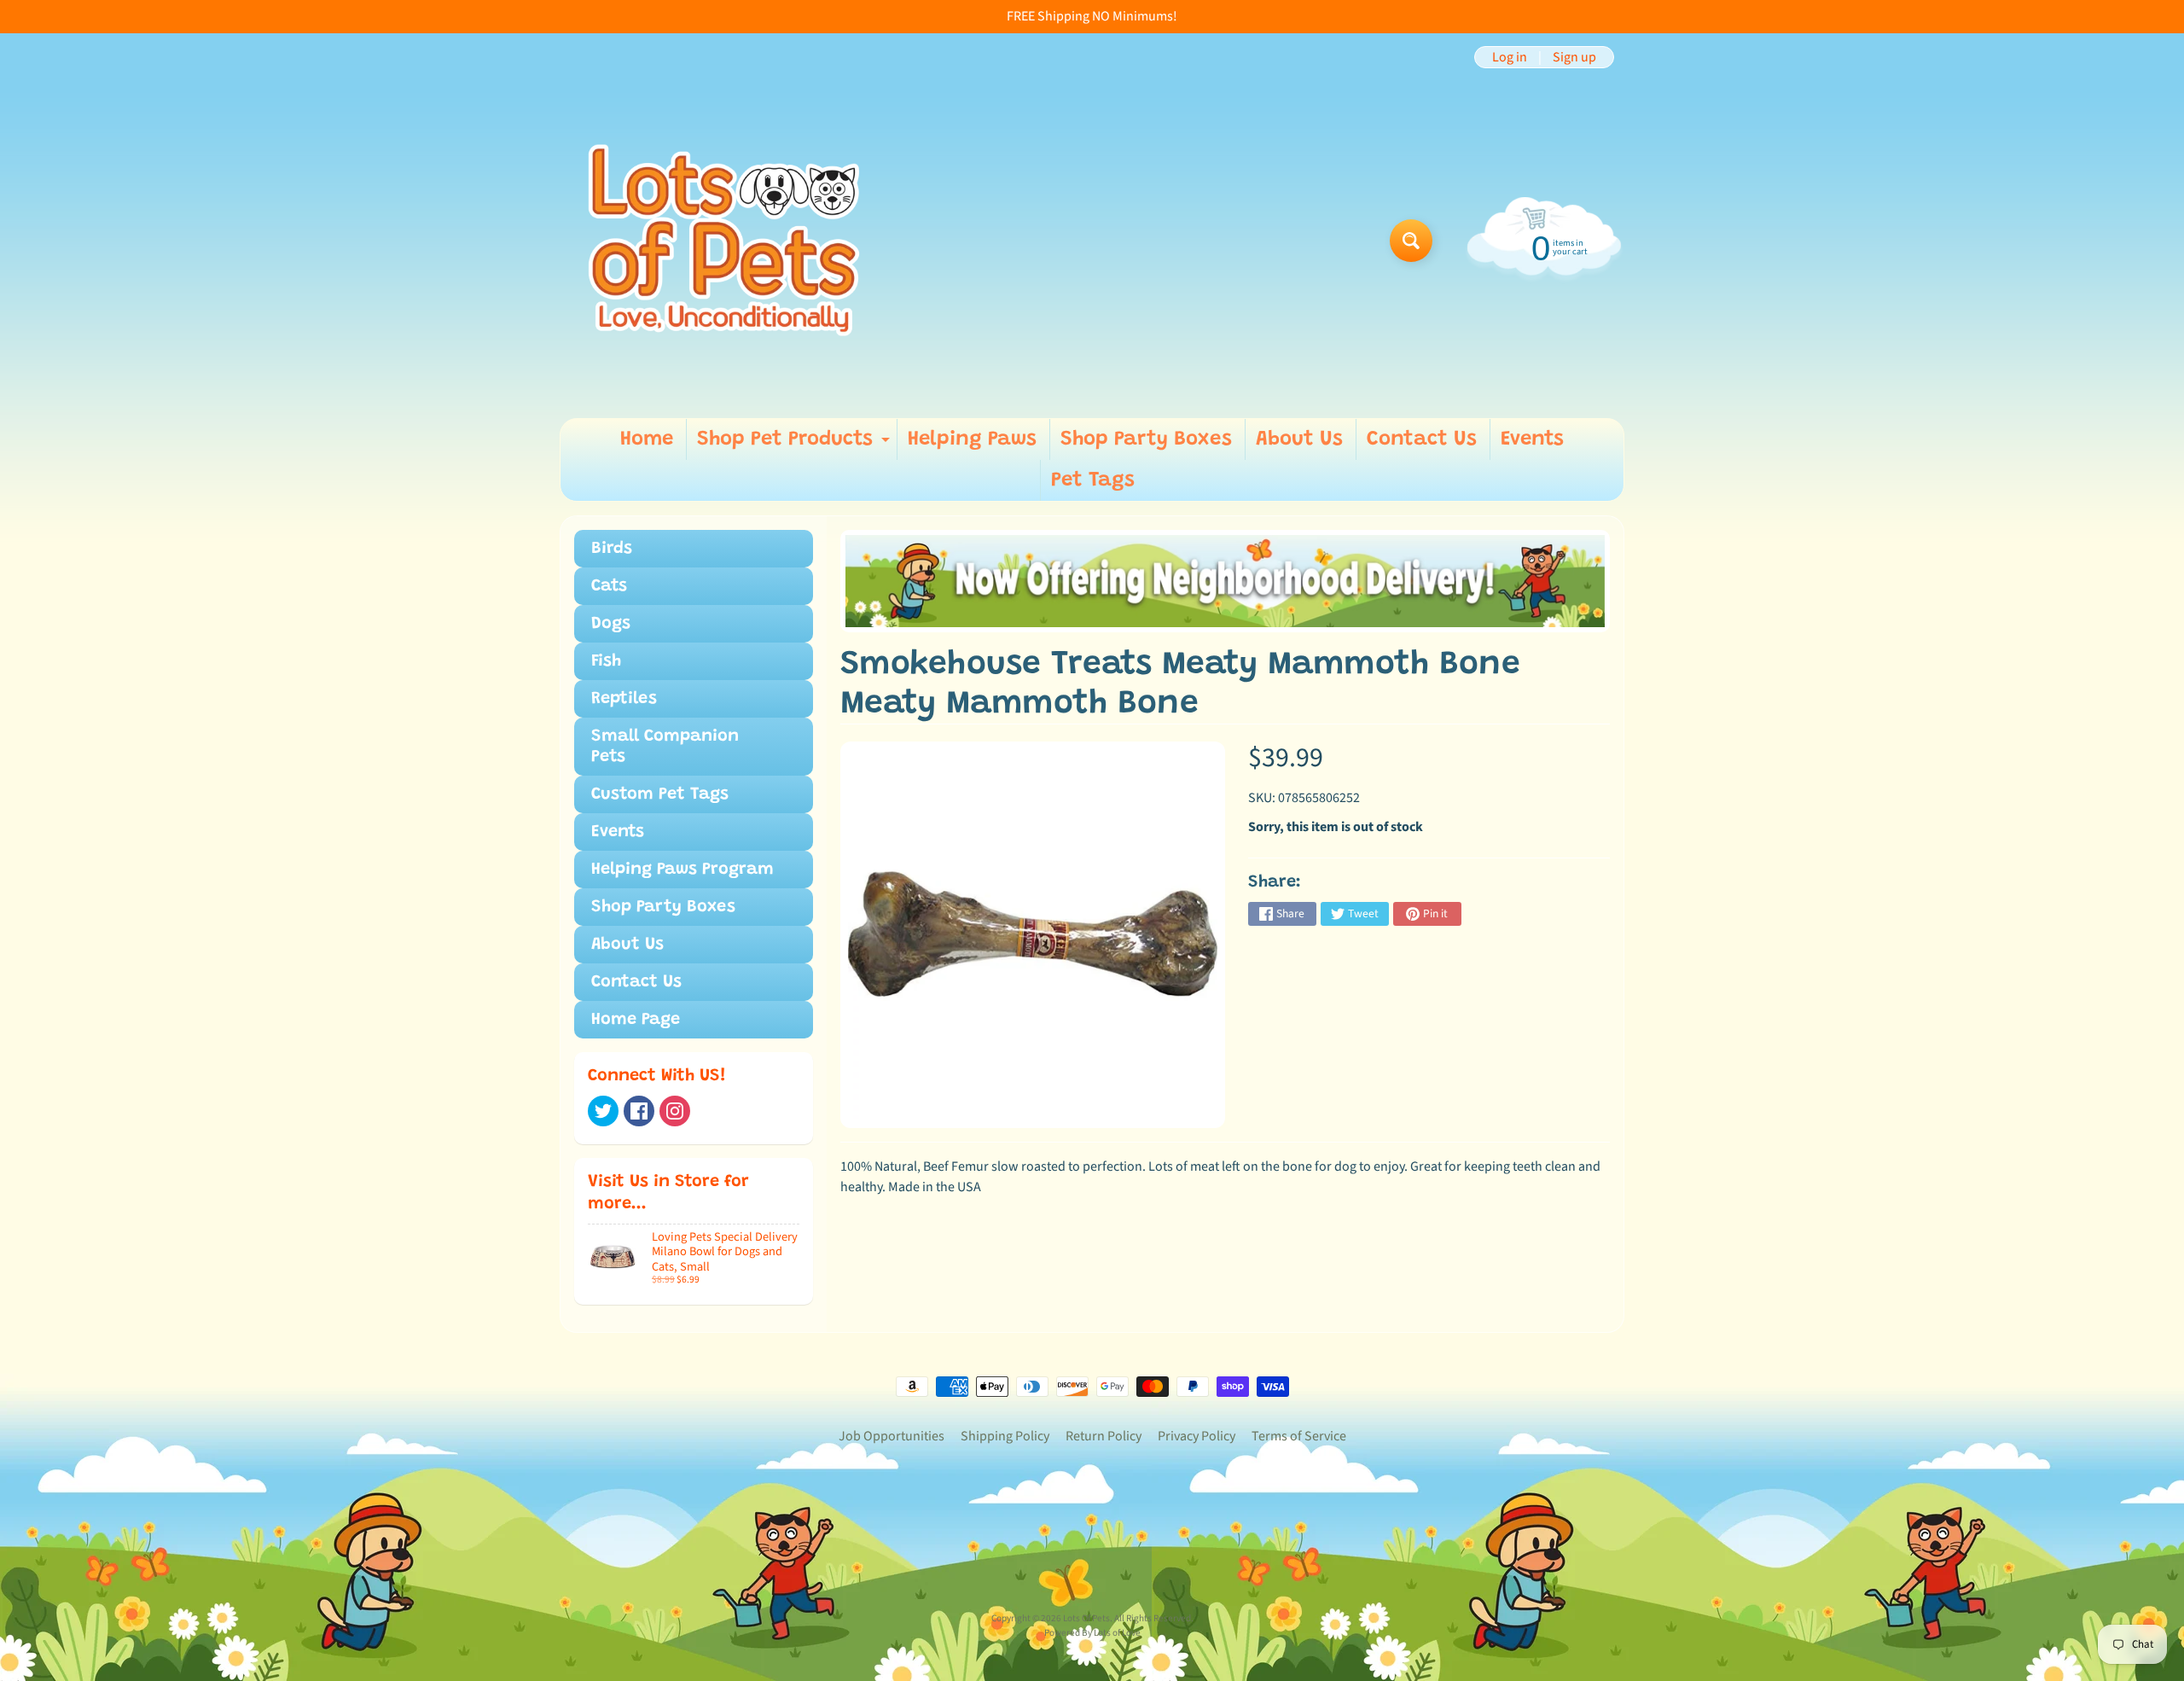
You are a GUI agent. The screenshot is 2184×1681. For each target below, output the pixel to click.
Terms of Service (1299, 1436)
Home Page (636, 1020)
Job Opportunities (892, 1436)
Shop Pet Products (796, 445)
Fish (606, 661)
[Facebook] (639, 1111)
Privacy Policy (1197, 1436)
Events (1532, 439)
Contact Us (1422, 439)
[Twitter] (603, 1111)
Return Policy (1104, 1436)
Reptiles (624, 699)
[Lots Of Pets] (724, 240)
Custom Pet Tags (660, 794)
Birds (612, 549)
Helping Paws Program (682, 870)
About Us (1299, 439)
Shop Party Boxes (1146, 439)
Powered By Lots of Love (1092, 1633)
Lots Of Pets (1086, 1618)
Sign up (1574, 57)
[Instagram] (675, 1111)
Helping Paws (972, 439)
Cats (609, 586)
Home (647, 439)
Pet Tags (1093, 480)
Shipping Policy (1005, 1436)
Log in (1510, 57)
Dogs (611, 624)
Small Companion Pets (665, 747)
